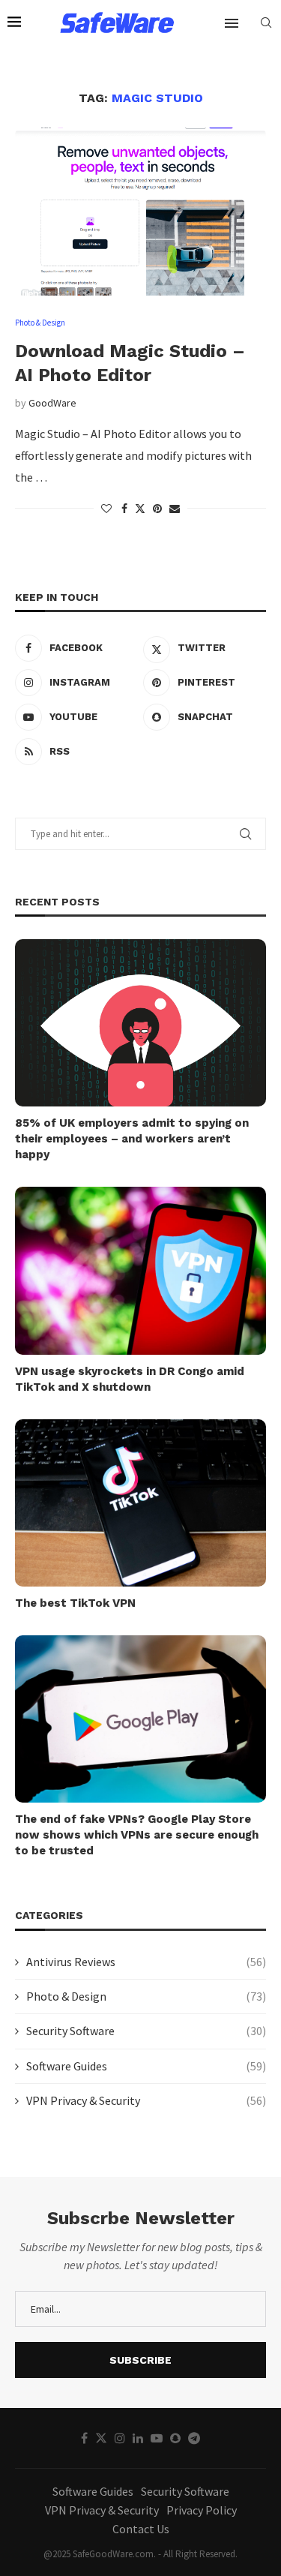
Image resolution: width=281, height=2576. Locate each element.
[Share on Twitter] (140, 509)
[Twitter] (101, 2438)
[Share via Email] (175, 509)
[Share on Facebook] (124, 509)
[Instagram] (120, 2438)
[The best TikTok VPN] (140, 1503)
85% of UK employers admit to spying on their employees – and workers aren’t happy (132, 1139)
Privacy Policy (202, 2510)
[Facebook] (84, 2438)
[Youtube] (157, 2438)
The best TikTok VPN (75, 1603)
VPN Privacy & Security (146, 2100)
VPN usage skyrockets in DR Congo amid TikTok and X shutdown (130, 1379)
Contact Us (141, 2529)
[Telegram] (194, 2438)
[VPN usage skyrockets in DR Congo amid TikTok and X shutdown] (140, 1270)
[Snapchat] (175, 2438)
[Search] (266, 23)
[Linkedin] (138, 2438)
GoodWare (52, 403)
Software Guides (146, 2066)
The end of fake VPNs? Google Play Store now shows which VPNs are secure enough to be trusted (137, 1835)
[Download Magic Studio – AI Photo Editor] (140, 211)
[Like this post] (106, 509)
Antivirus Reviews (146, 1962)
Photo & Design (146, 1996)
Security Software (146, 2031)
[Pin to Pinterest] (157, 509)
